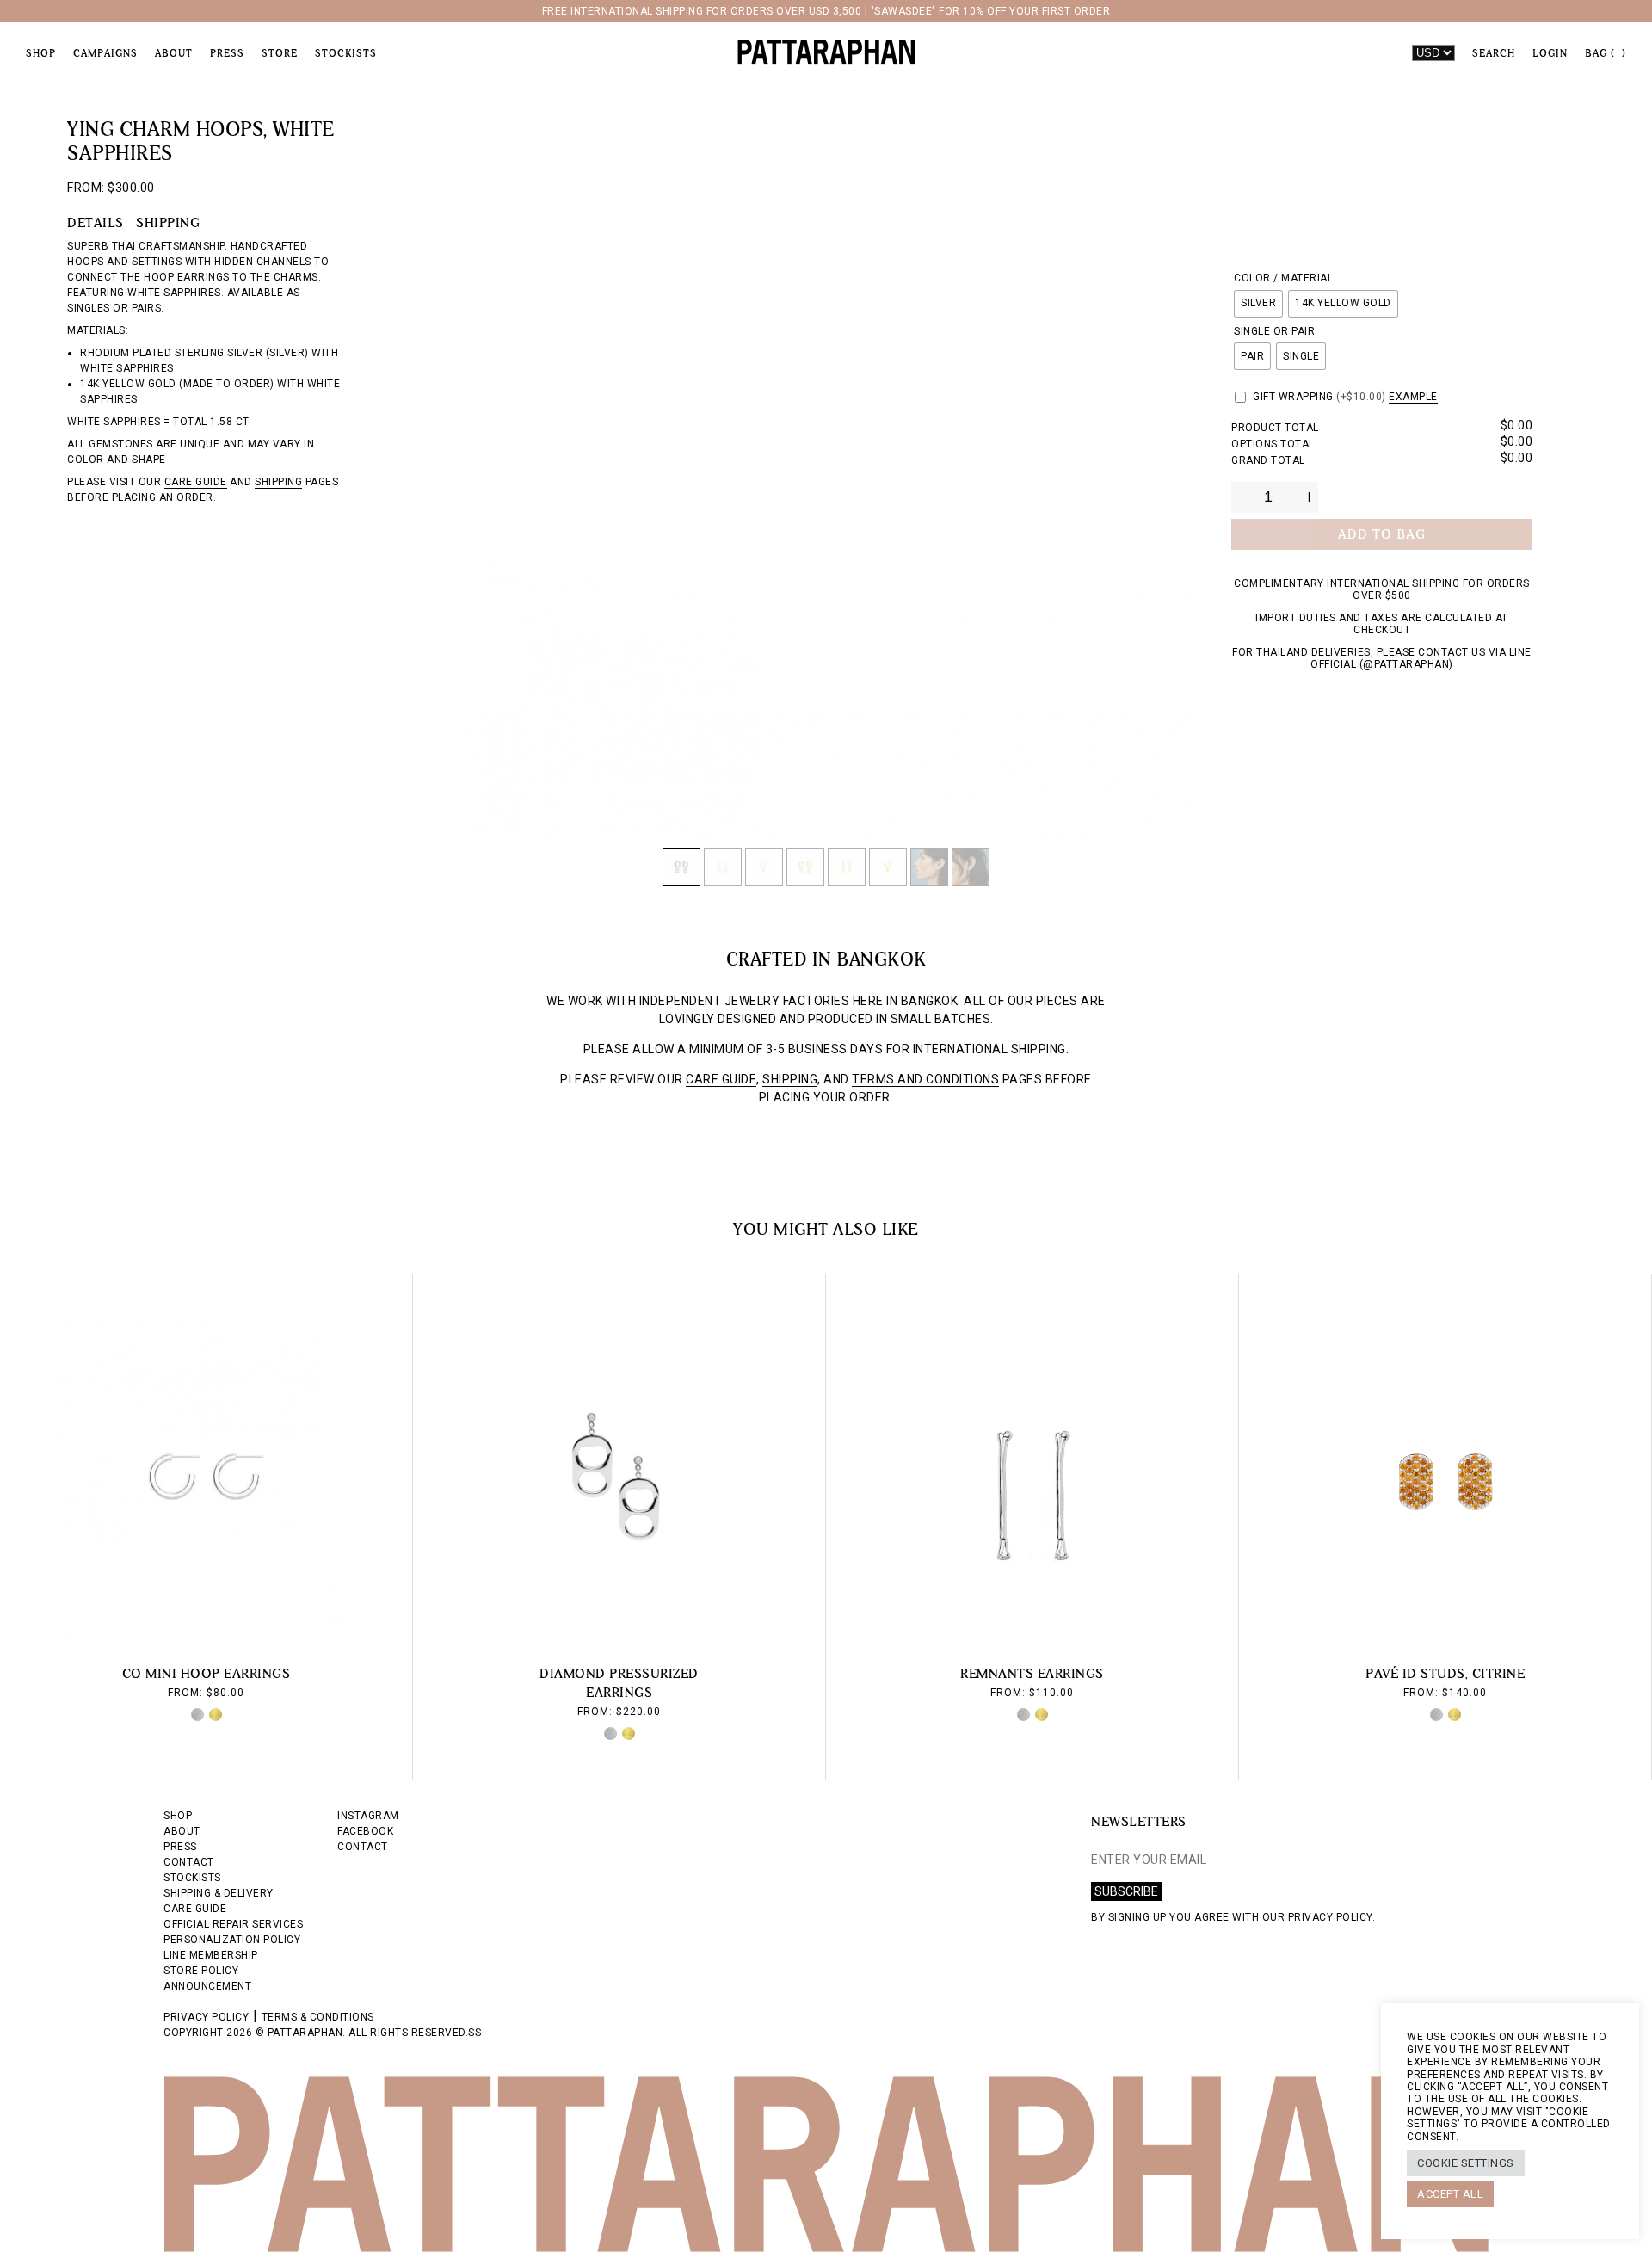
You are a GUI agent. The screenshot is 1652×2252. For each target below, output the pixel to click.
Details (96, 222)
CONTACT (189, 1862)
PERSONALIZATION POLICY (232, 1940)
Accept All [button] (1450, 2194)
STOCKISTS (192, 1878)
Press (227, 53)
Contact (363, 1847)
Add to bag (1382, 534)
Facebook (365, 1831)
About (174, 53)
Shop (41, 53)
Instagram (368, 1816)
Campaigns (105, 53)
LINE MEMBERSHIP (211, 1955)
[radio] (1258, 304)
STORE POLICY (201, 1971)
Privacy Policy (206, 2017)
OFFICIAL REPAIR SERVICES (233, 1924)
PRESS (180, 1847)
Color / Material (1283, 278)
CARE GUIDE (721, 1079)
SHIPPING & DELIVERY (219, 1893)
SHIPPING (790, 1079)
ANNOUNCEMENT (207, 1986)
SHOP (178, 1816)
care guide (196, 482)
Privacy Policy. (1332, 1917)
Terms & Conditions (318, 2017)
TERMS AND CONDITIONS (925, 1079)
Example (1413, 397)
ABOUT (182, 1831)
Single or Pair (1274, 331)
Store (280, 53)
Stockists (346, 53)
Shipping (168, 222)
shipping (278, 482)
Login (1550, 53)
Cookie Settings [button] (1466, 2163)
